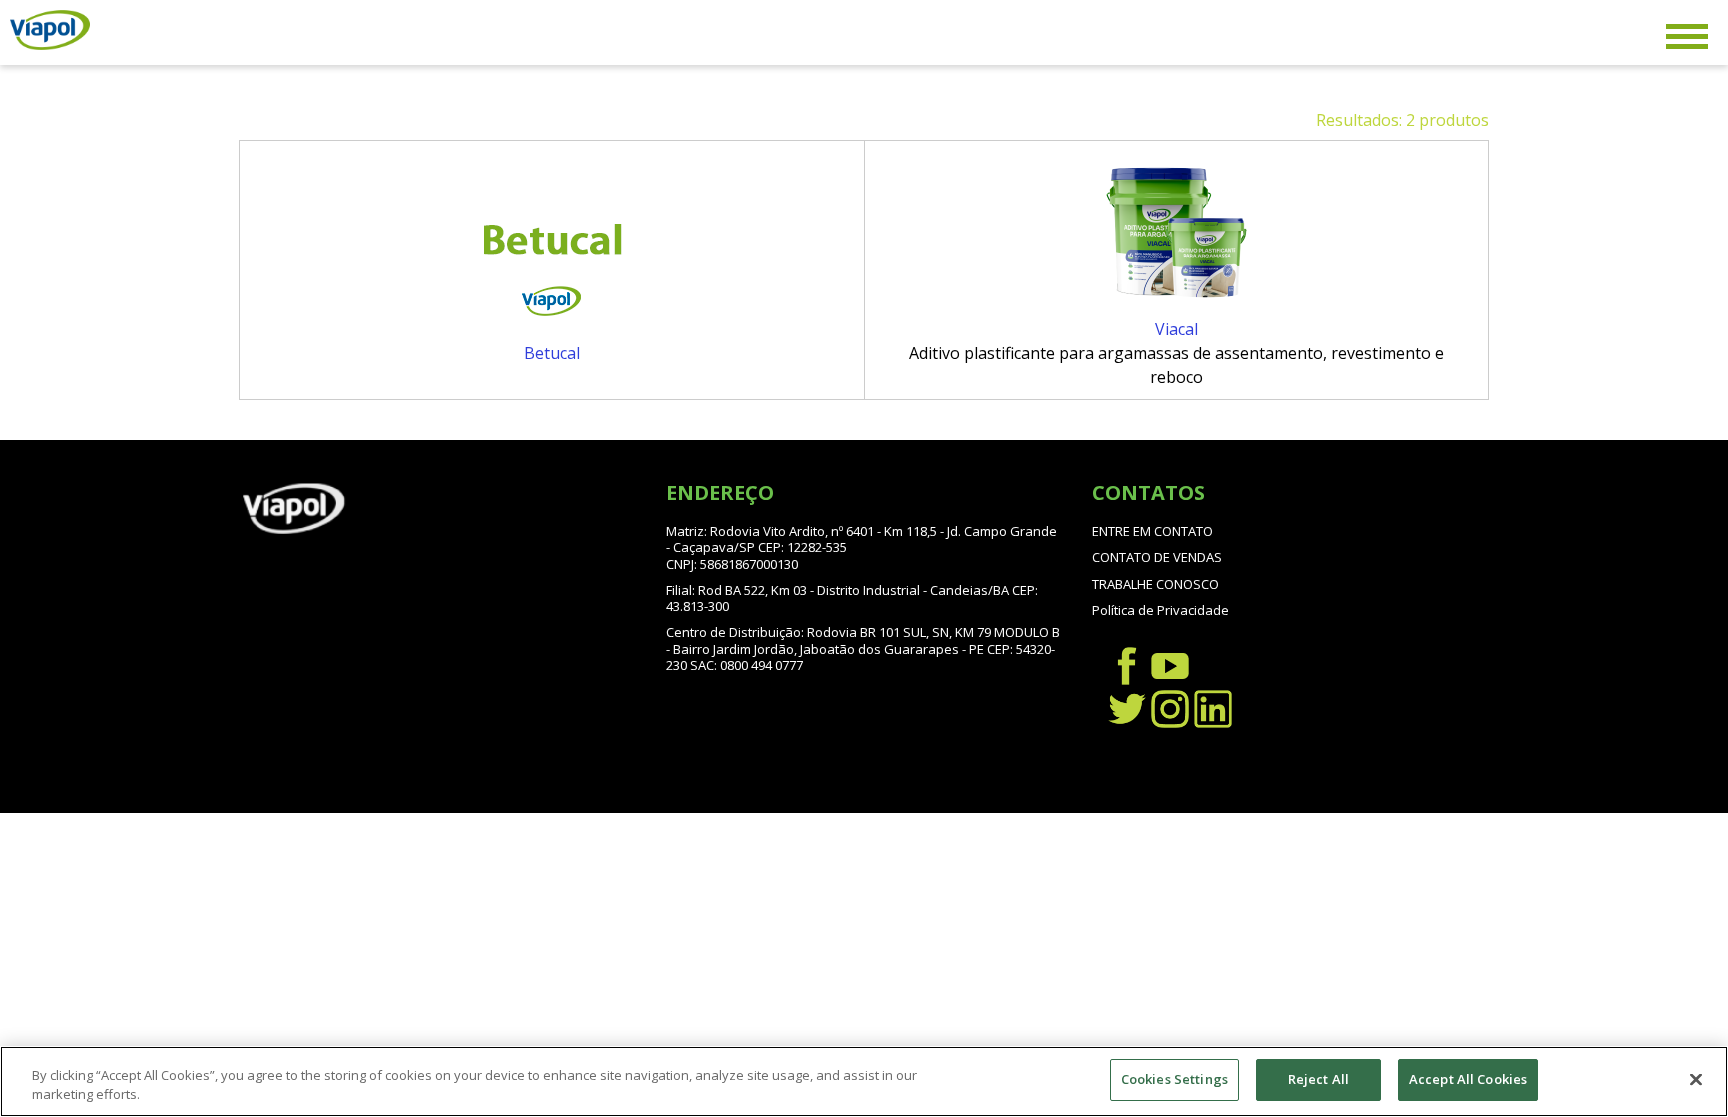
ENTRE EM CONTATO (1152, 531)
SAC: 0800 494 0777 (746, 665)
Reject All (1318, 1079)
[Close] (1696, 1079)
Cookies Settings (1174, 1079)
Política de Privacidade (1160, 610)
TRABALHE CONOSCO (1155, 584)
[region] (864, 1081)
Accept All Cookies (1468, 1079)
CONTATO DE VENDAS (1157, 557)
